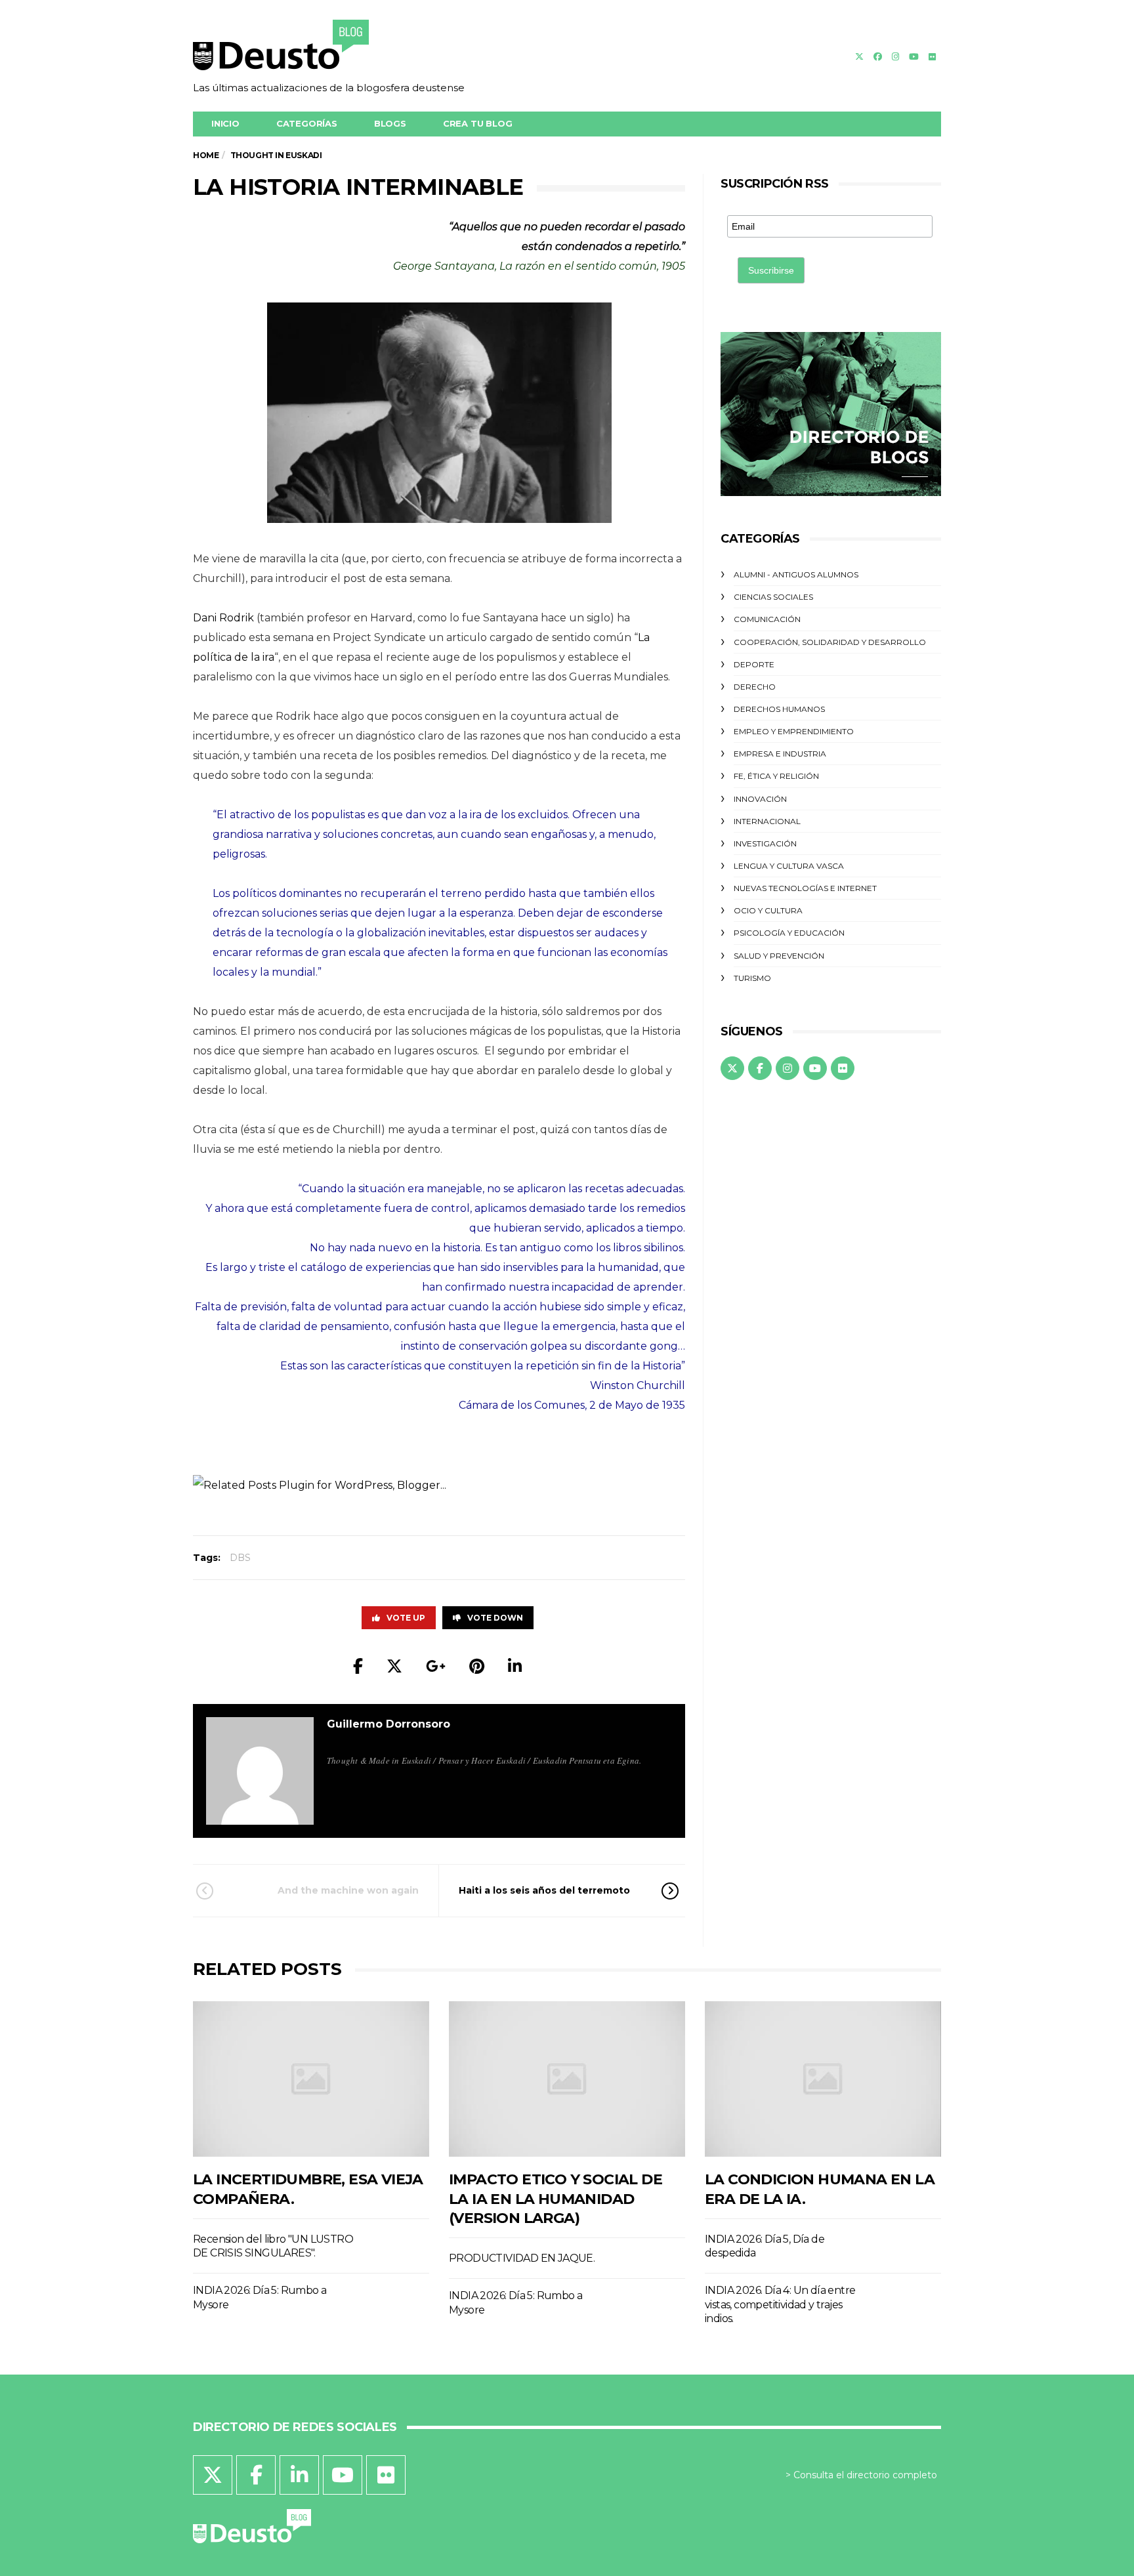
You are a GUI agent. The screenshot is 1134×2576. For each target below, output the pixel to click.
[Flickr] (932, 56)
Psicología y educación (789, 933)
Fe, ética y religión (776, 776)
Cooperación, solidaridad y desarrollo (830, 642)
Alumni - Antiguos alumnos (796, 574)
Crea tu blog (478, 123)
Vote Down (495, 1618)
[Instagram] (895, 56)
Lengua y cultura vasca (789, 866)
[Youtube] (914, 56)
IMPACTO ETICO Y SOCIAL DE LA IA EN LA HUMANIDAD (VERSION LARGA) (556, 2199)
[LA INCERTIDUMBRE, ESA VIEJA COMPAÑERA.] (311, 2079)
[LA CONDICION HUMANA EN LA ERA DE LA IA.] (823, 2079)
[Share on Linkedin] (515, 1666)
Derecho (755, 687)
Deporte (754, 664)
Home (206, 155)
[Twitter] (859, 56)
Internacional (767, 821)
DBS (240, 1558)
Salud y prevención (779, 956)
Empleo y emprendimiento (794, 731)
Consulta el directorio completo (865, 2475)
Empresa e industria (780, 754)
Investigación (765, 843)
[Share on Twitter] (394, 1666)
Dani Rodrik (223, 618)
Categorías (307, 123)
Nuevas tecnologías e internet (805, 888)
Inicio (225, 123)
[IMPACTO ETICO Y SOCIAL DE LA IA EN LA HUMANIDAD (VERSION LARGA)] (567, 2079)
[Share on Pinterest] (477, 1666)
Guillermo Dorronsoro (388, 1724)
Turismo (752, 978)
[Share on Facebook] (358, 1666)
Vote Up (406, 1618)
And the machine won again (348, 1890)
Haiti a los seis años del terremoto (544, 1890)
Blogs (390, 123)
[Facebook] (878, 56)
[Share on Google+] (436, 1666)
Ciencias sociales (773, 597)
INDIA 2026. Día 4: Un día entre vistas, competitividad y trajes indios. (780, 2304)
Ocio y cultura (768, 910)
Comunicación (767, 619)
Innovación (760, 799)
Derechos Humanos (779, 709)
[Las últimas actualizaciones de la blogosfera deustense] (329, 49)
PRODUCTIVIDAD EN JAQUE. (522, 2258)
